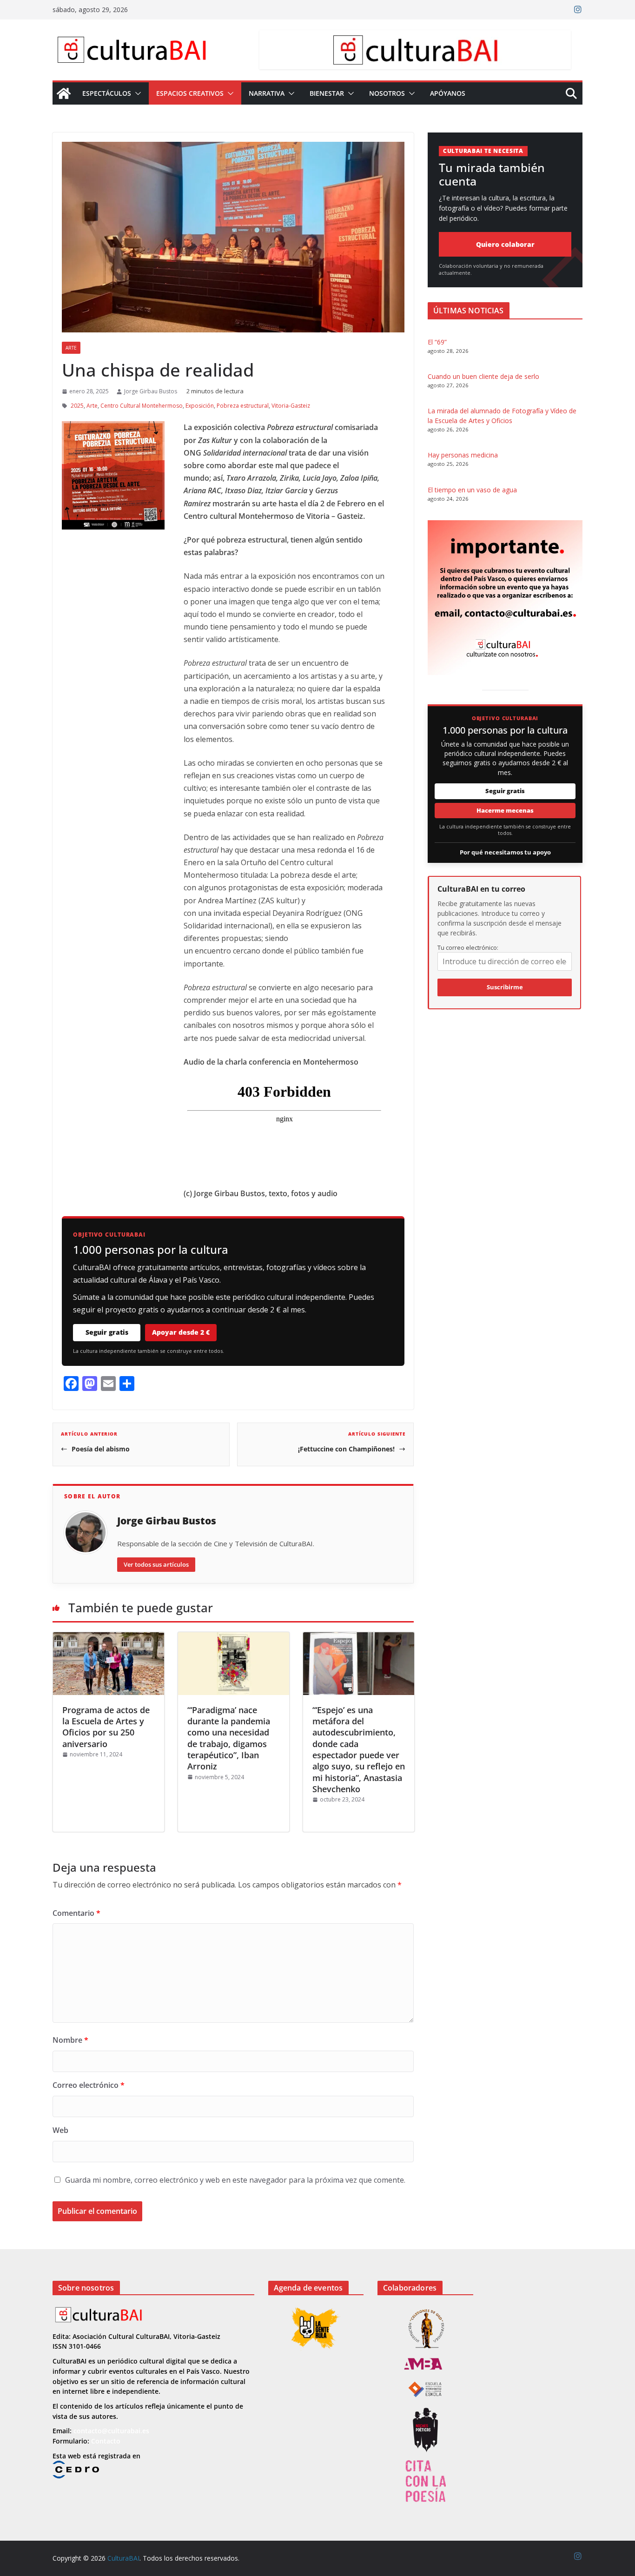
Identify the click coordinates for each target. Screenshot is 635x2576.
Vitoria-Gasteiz (291, 406)
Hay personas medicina (463, 455)
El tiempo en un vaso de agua (472, 490)
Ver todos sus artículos (156, 1564)
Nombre (70, 2040)
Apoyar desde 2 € (181, 1332)
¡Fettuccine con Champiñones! (346, 1449)
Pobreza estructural (243, 406)
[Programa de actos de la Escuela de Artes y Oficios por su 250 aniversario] (109, 1663)
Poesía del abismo (101, 1449)
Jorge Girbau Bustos (151, 391)
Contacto (106, 2441)
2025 (77, 406)
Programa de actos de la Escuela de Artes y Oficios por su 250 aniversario (106, 1727)
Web (60, 2130)
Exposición (200, 406)
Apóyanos (448, 93)
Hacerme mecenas (505, 810)
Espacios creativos (190, 93)
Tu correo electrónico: (468, 947)
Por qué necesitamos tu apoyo (505, 852)
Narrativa (267, 93)
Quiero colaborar (505, 244)
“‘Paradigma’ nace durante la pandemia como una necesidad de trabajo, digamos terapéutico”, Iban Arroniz (229, 1738)
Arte (71, 348)
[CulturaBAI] (64, 93)
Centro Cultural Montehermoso (142, 406)
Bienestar (327, 93)
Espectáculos (107, 93)
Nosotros (387, 93)
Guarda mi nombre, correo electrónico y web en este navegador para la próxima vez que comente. (235, 2180)
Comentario (76, 1913)
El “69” (437, 342)
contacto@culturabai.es (111, 2431)
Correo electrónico (89, 2085)
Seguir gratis (107, 1332)
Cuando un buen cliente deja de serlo (483, 376)
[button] (136, 93)
